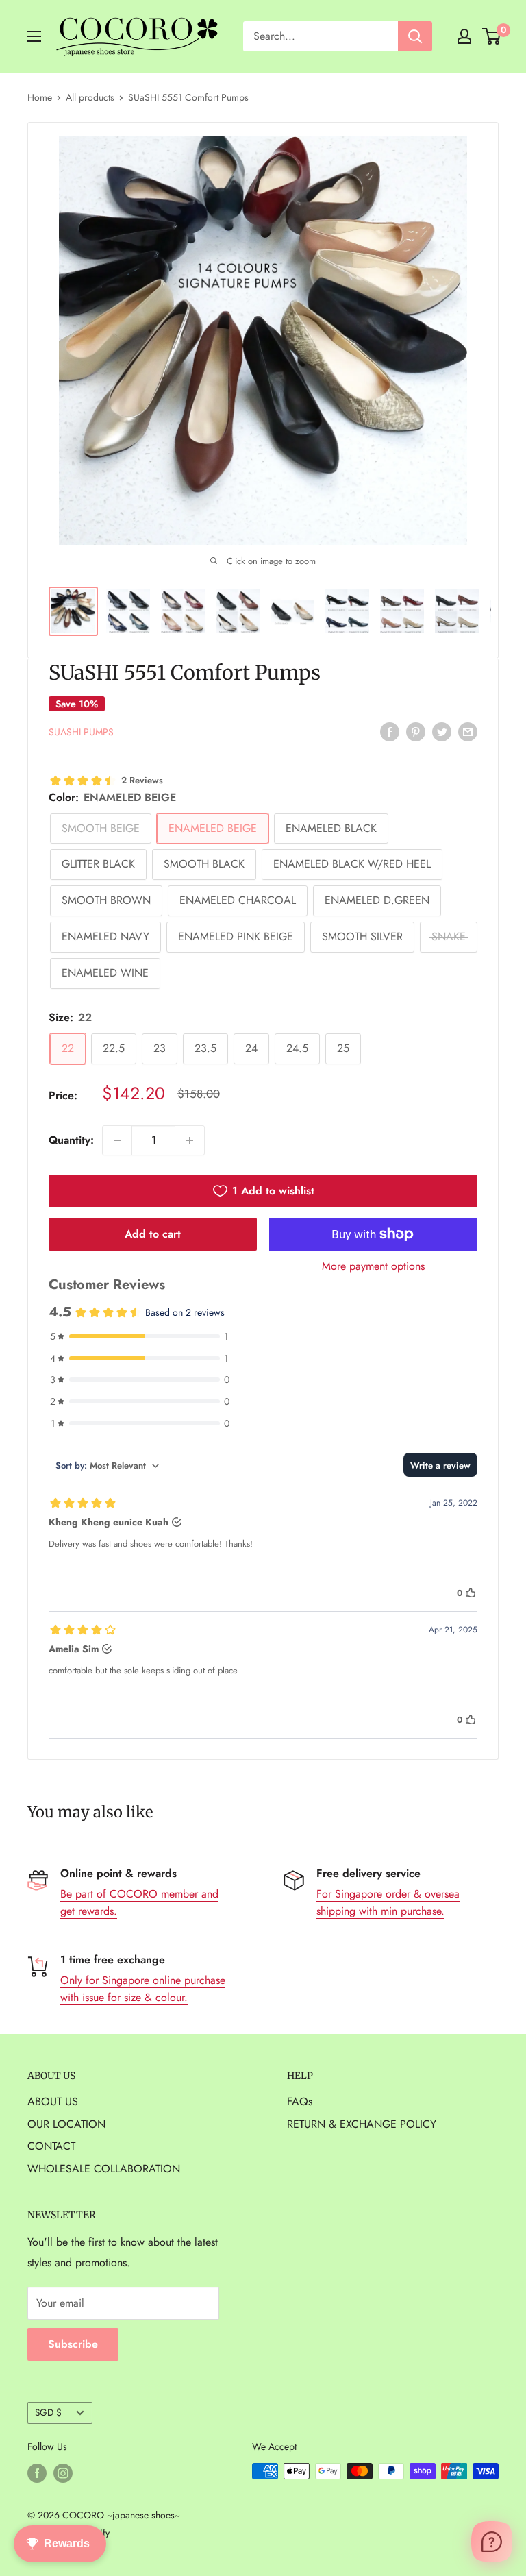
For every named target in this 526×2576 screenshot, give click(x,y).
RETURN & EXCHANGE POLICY (362, 2124)
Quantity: (71, 1140)
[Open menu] (34, 36)
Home (40, 97)
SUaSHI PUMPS (81, 732)
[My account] (464, 36)
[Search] (415, 36)
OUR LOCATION (66, 2124)
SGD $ (48, 2412)
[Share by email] (468, 731)
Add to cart (153, 1234)
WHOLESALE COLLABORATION (104, 2169)
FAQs (300, 2101)
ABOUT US (53, 2101)
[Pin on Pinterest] (416, 731)
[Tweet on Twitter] (442, 731)
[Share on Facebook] (390, 731)
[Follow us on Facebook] (37, 2473)
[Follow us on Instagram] (63, 2473)
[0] (492, 36)
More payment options (373, 1266)
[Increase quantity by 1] (190, 1140)
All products (90, 97)
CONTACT (51, 2146)
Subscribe (73, 2344)
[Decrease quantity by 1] (117, 1140)
